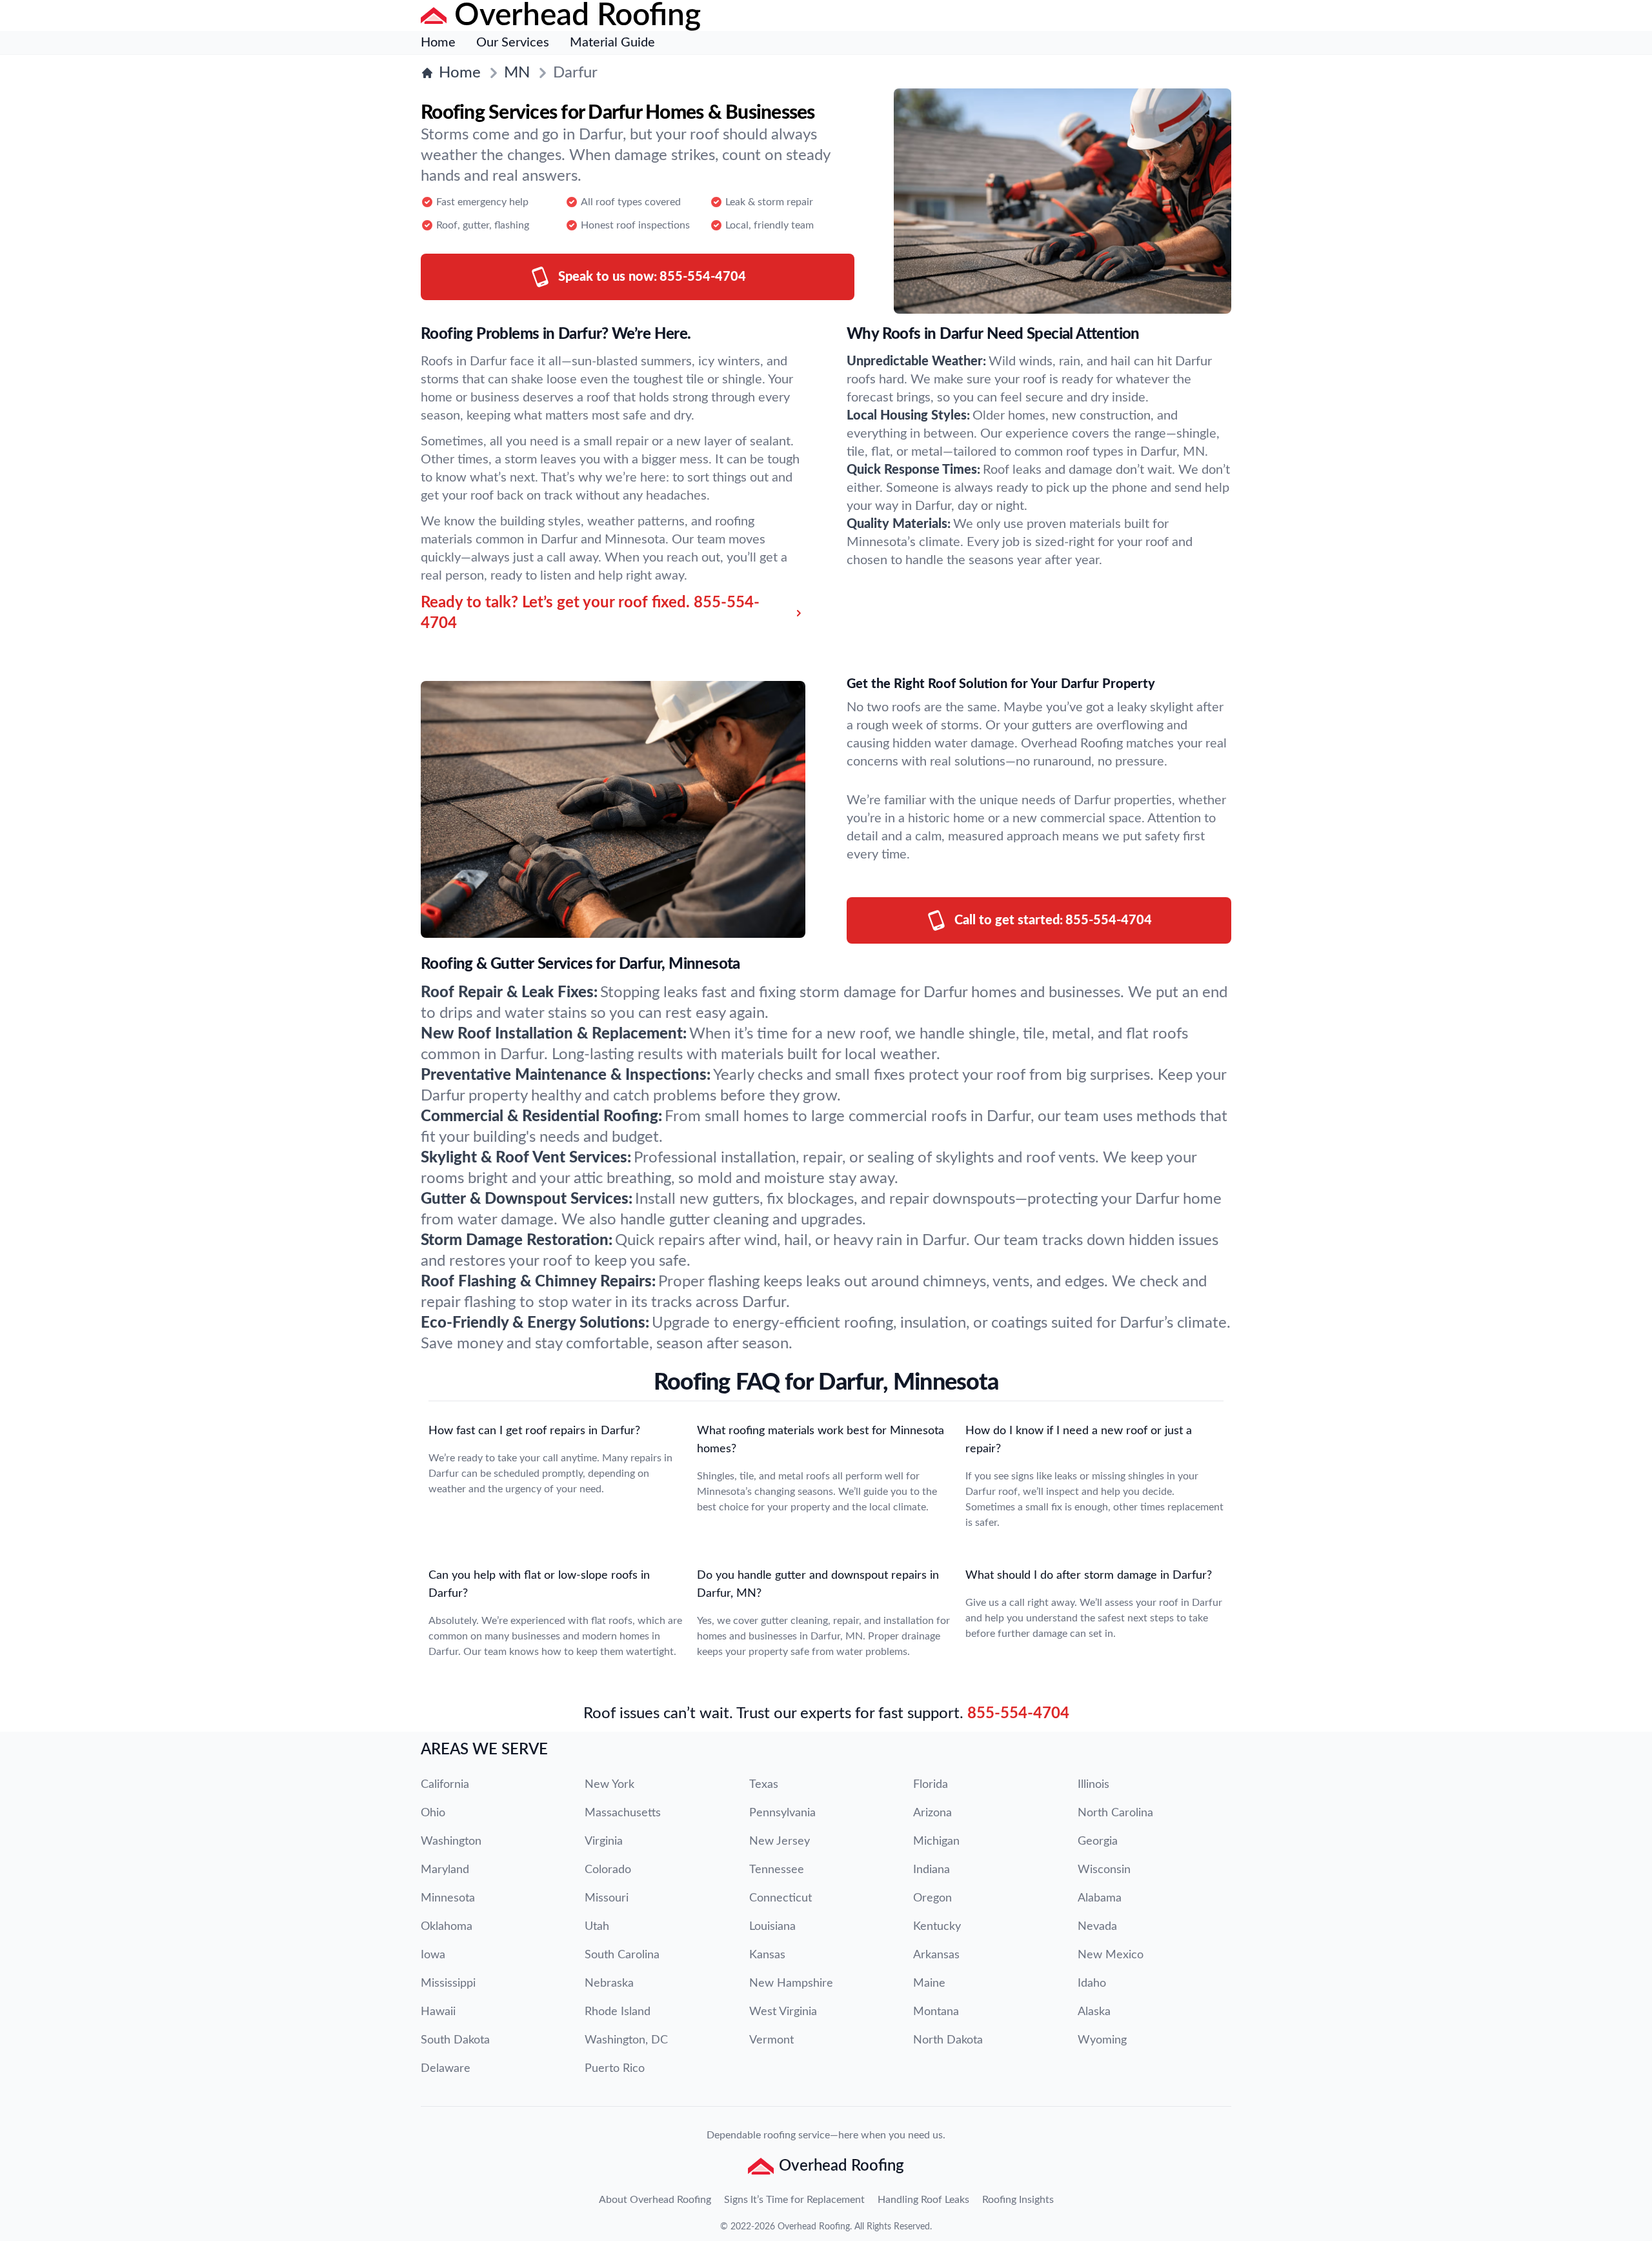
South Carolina (622, 1955)
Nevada (1097, 1927)
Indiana (932, 1870)
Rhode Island (618, 2012)
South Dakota (455, 2040)
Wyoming (1102, 2040)
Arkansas (936, 1955)
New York (609, 1785)
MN (517, 73)
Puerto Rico (615, 2069)
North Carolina (1115, 1813)
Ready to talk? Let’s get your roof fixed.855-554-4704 (590, 613)
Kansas (767, 1955)
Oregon (932, 1898)
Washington (451, 1841)
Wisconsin (1104, 1870)
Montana (936, 2012)
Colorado (608, 1870)
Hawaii (438, 2012)
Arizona (932, 1813)
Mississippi (448, 1983)
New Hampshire (791, 1983)
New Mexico (1111, 1955)
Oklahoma (447, 1927)
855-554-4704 (1018, 1714)
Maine (929, 1983)
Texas (764, 1785)
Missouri (607, 1898)
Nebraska (609, 1983)
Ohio (433, 1813)
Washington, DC (626, 2040)
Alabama (1100, 1898)
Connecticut (781, 1898)
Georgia (1098, 1841)
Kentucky (937, 1927)
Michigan (936, 1841)
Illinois (1093, 1785)
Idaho (1092, 1983)
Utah (597, 1927)
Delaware (446, 2069)
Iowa (433, 1955)
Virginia (604, 1841)
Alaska (1094, 2012)
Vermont (771, 2040)
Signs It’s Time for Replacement (794, 2200)
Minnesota (448, 1898)
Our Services (513, 43)
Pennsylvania (782, 1813)
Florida (931, 1785)
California (445, 1785)
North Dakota (948, 2040)
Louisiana (772, 1927)
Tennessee (777, 1870)
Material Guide (612, 43)
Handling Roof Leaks (923, 2200)
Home (438, 43)
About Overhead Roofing (655, 2200)
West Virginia (783, 2012)
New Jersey (780, 1841)
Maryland (445, 1870)
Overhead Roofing (814, 2227)
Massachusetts (623, 1813)
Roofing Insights (1018, 2200)
